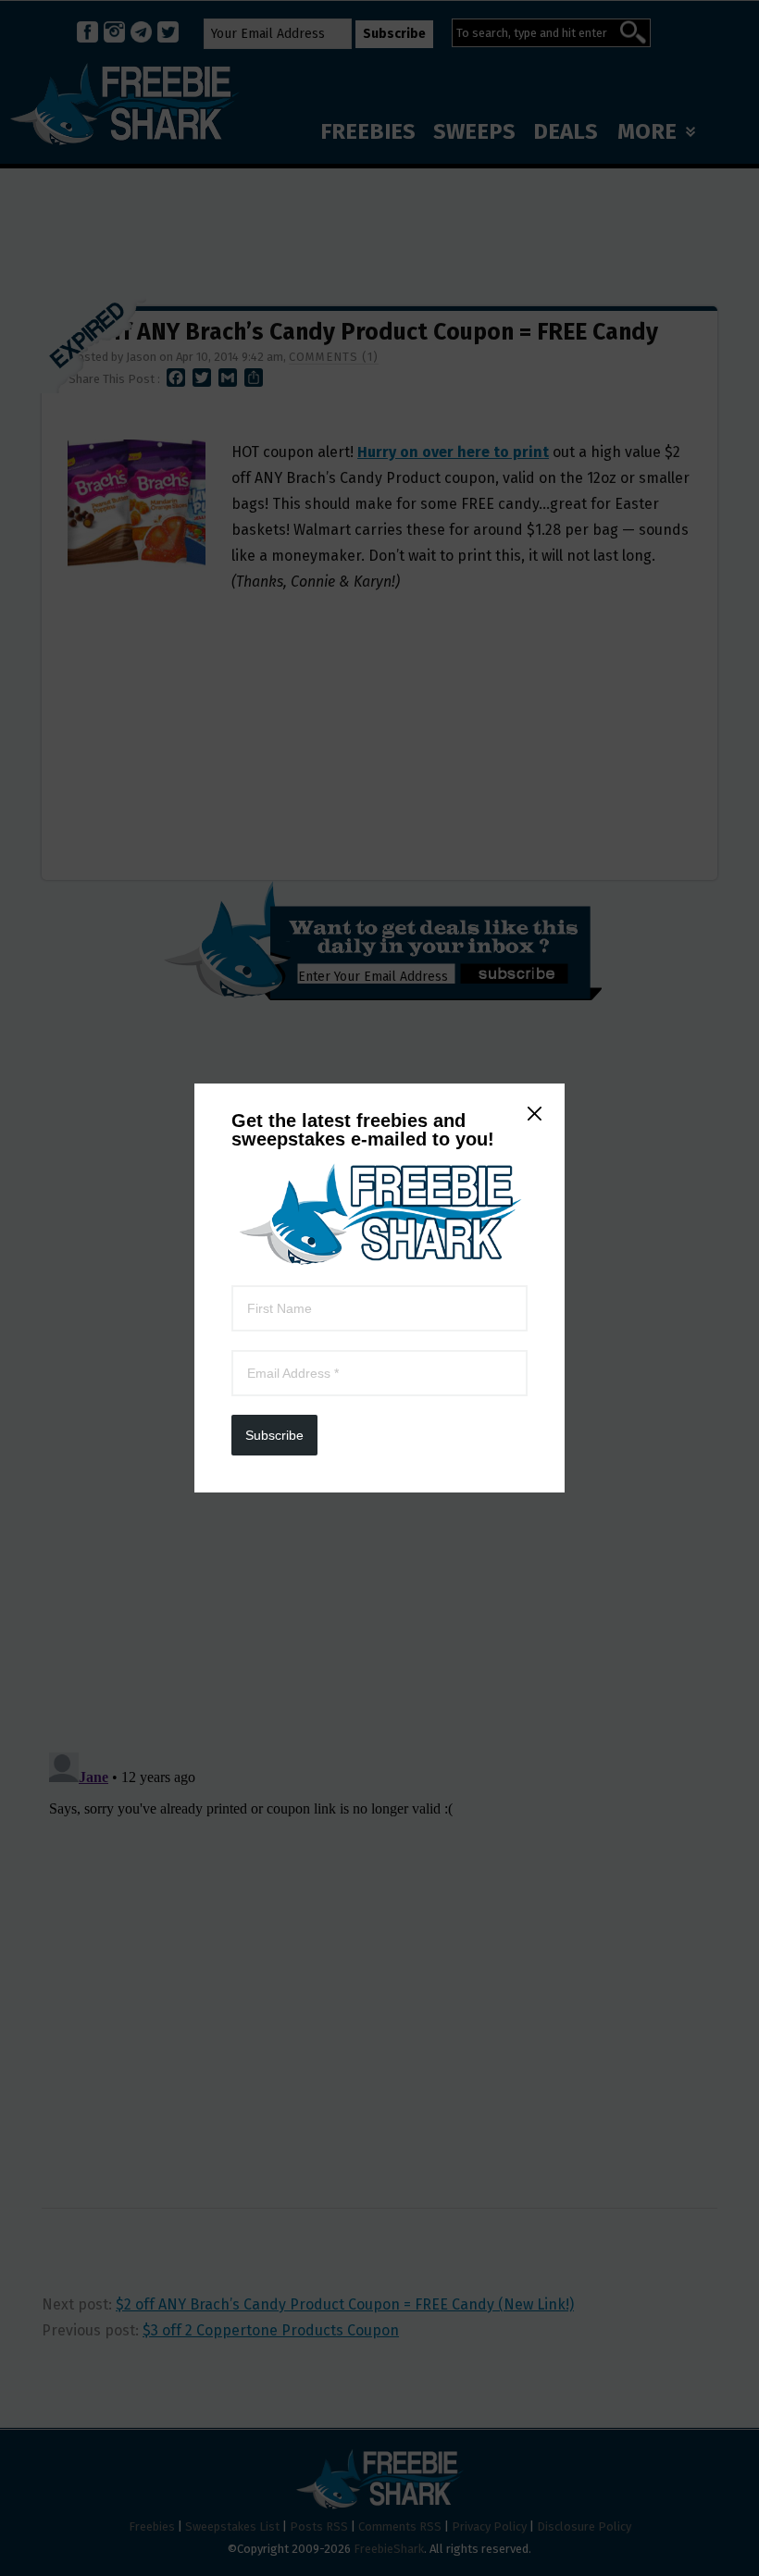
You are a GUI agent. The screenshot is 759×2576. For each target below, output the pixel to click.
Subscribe (274, 1435)
